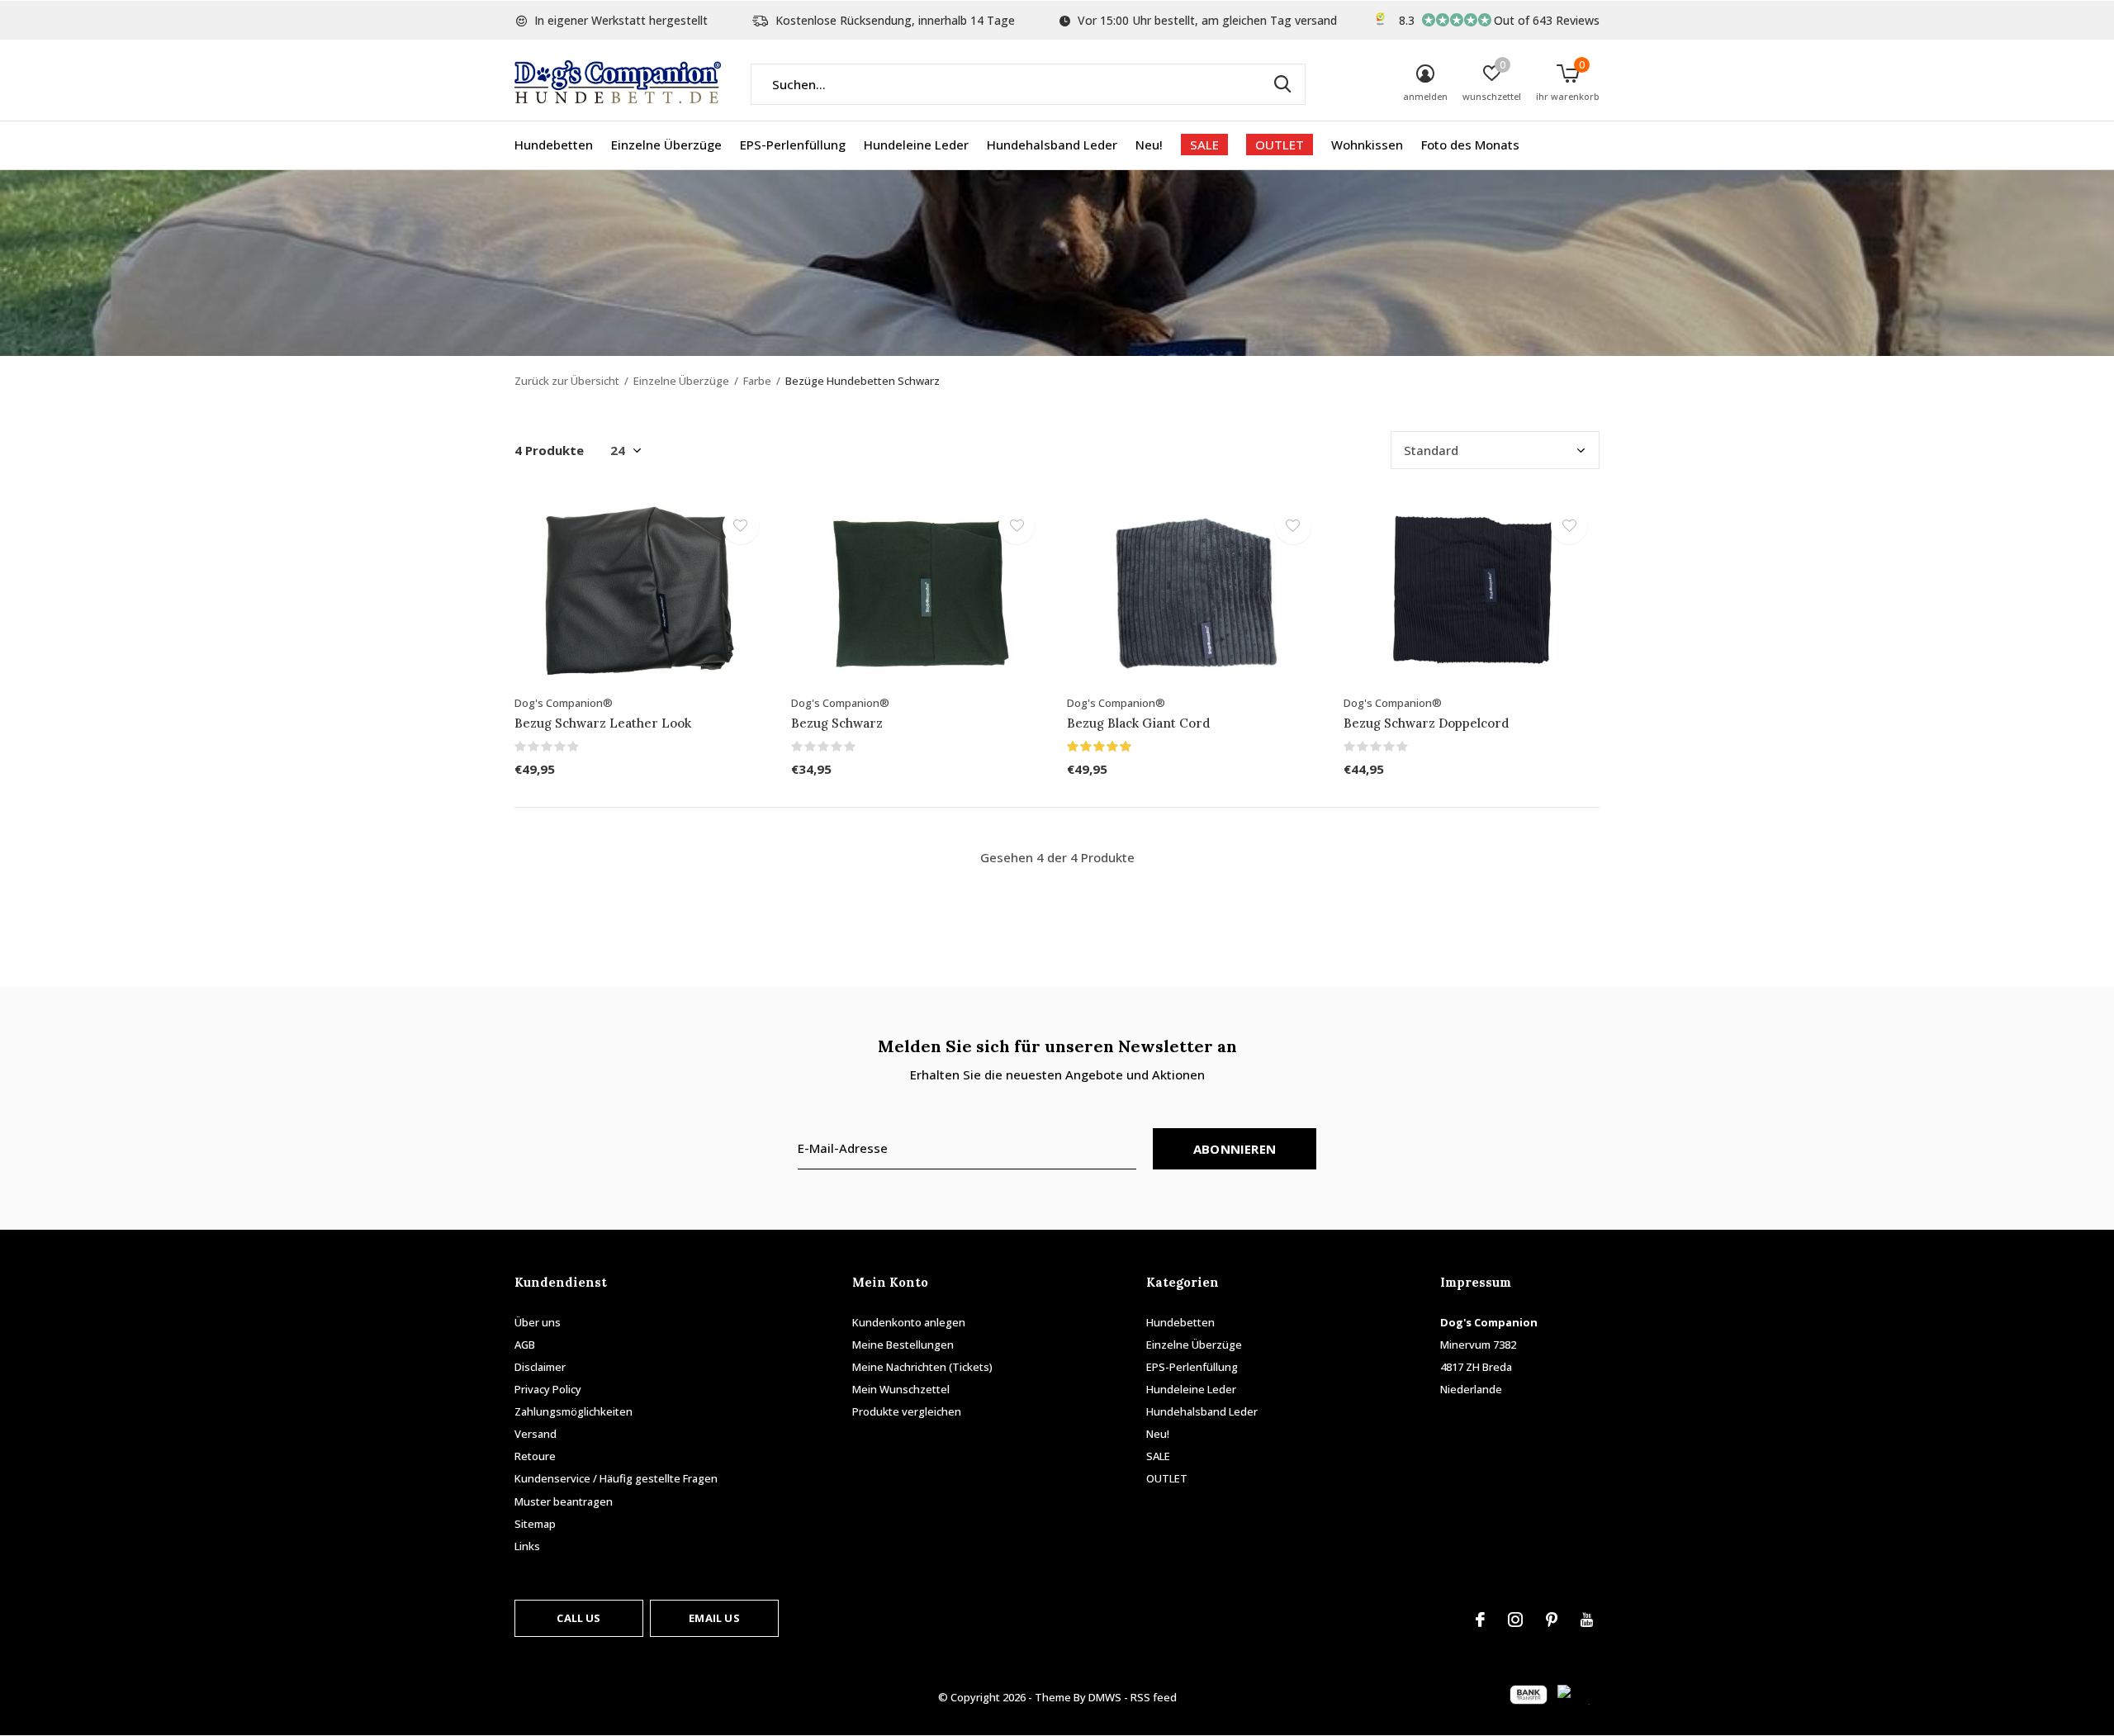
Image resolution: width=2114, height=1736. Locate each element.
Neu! (1149, 145)
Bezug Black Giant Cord (1138, 723)
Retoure (535, 1456)
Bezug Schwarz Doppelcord (1426, 723)
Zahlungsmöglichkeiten (574, 1411)
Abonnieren (1235, 1149)
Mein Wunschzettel (901, 1389)
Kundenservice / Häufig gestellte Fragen (616, 1478)
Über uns (538, 1322)
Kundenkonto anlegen (909, 1322)
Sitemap (535, 1524)
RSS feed (1154, 1697)
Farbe (757, 381)
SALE (1204, 145)
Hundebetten (554, 145)
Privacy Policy (548, 1389)
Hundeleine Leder (916, 145)
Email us (714, 1618)
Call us (578, 1618)
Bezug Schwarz (837, 723)
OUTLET (1280, 145)
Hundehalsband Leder (1052, 145)
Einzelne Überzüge (666, 145)
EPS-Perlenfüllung (793, 145)
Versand (536, 1434)
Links (527, 1546)
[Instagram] (1515, 1620)
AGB (525, 1345)
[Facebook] (1480, 1620)
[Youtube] (1587, 1620)
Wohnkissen (1367, 145)
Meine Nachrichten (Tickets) (922, 1367)
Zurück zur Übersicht (567, 381)
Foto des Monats (1470, 145)
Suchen (1282, 84)
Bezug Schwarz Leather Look (603, 723)
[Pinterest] (1552, 1620)
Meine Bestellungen (903, 1345)
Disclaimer (540, 1367)
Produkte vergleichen (907, 1411)
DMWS (1105, 1697)
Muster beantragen (564, 1501)
